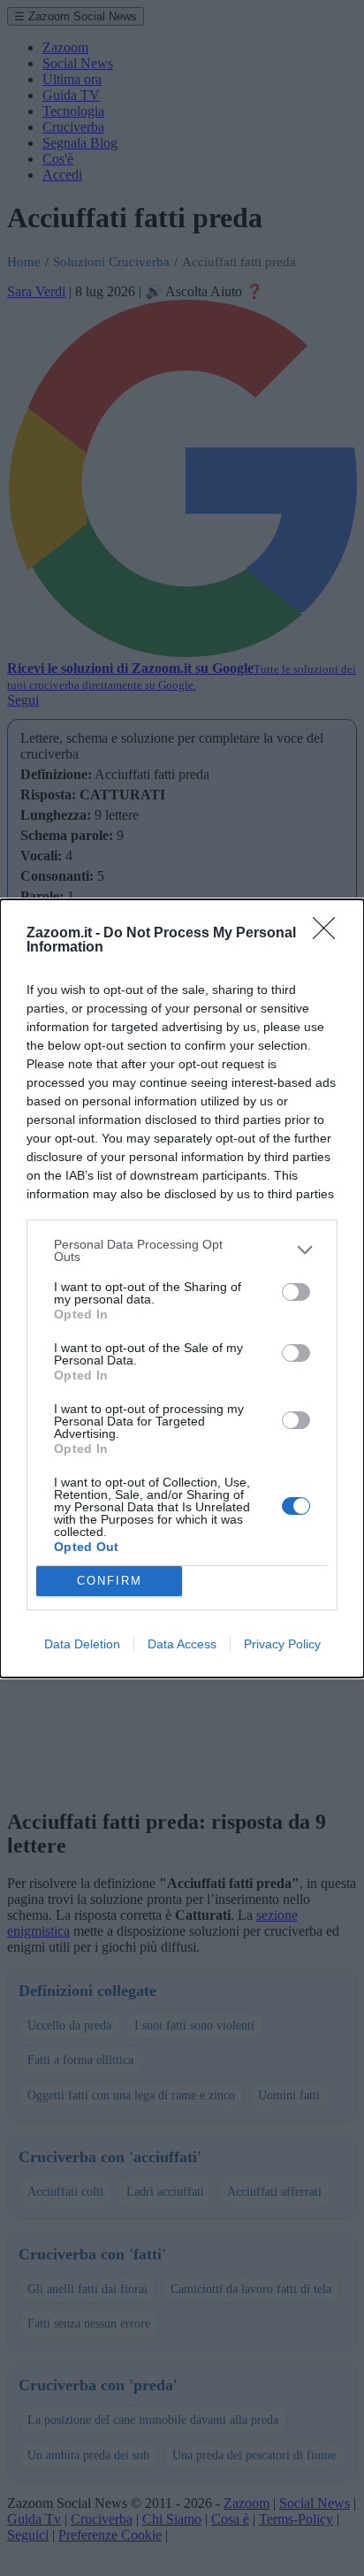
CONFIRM (110, 1581)
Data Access (182, 1644)
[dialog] (182, 1288)
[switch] (296, 1292)
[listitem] (182, 1250)
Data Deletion (82, 1644)
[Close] (330, 934)
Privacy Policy (282, 1644)
